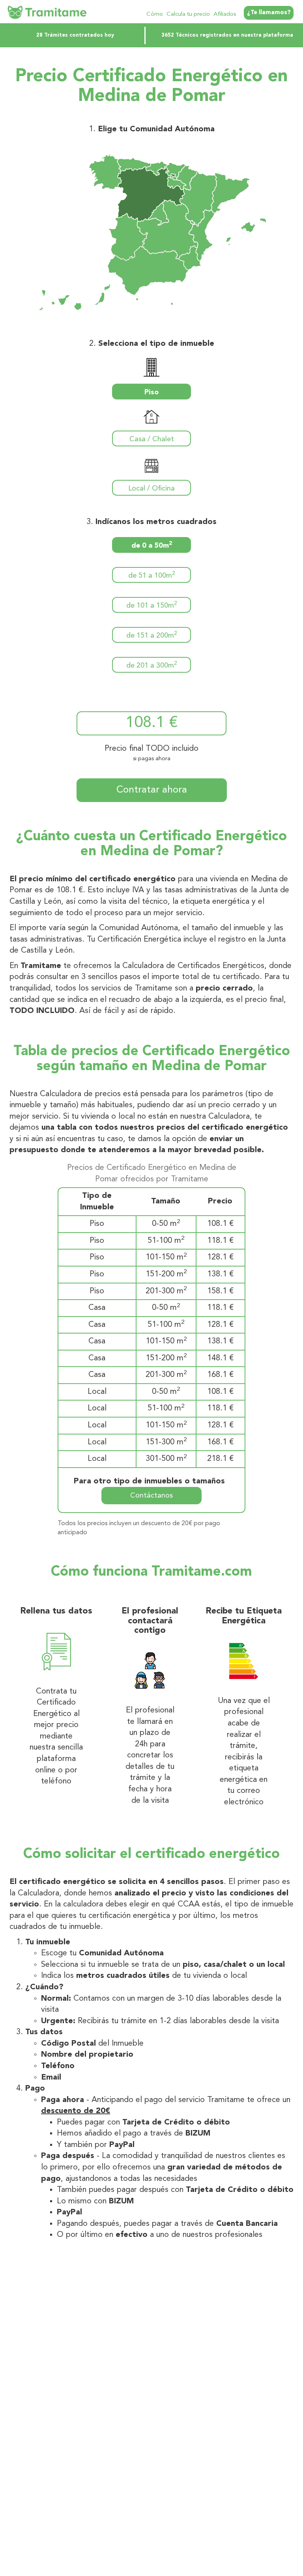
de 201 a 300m (152, 665)
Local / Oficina (151, 489)
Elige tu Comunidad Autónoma (156, 129)
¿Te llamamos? (269, 13)
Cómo (155, 14)
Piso (151, 392)
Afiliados (225, 14)
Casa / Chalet (152, 439)
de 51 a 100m (152, 575)
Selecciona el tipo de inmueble (156, 344)
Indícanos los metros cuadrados (156, 522)
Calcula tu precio (188, 14)
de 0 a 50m (152, 545)
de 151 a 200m (152, 635)
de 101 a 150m (152, 605)
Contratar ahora (152, 790)
